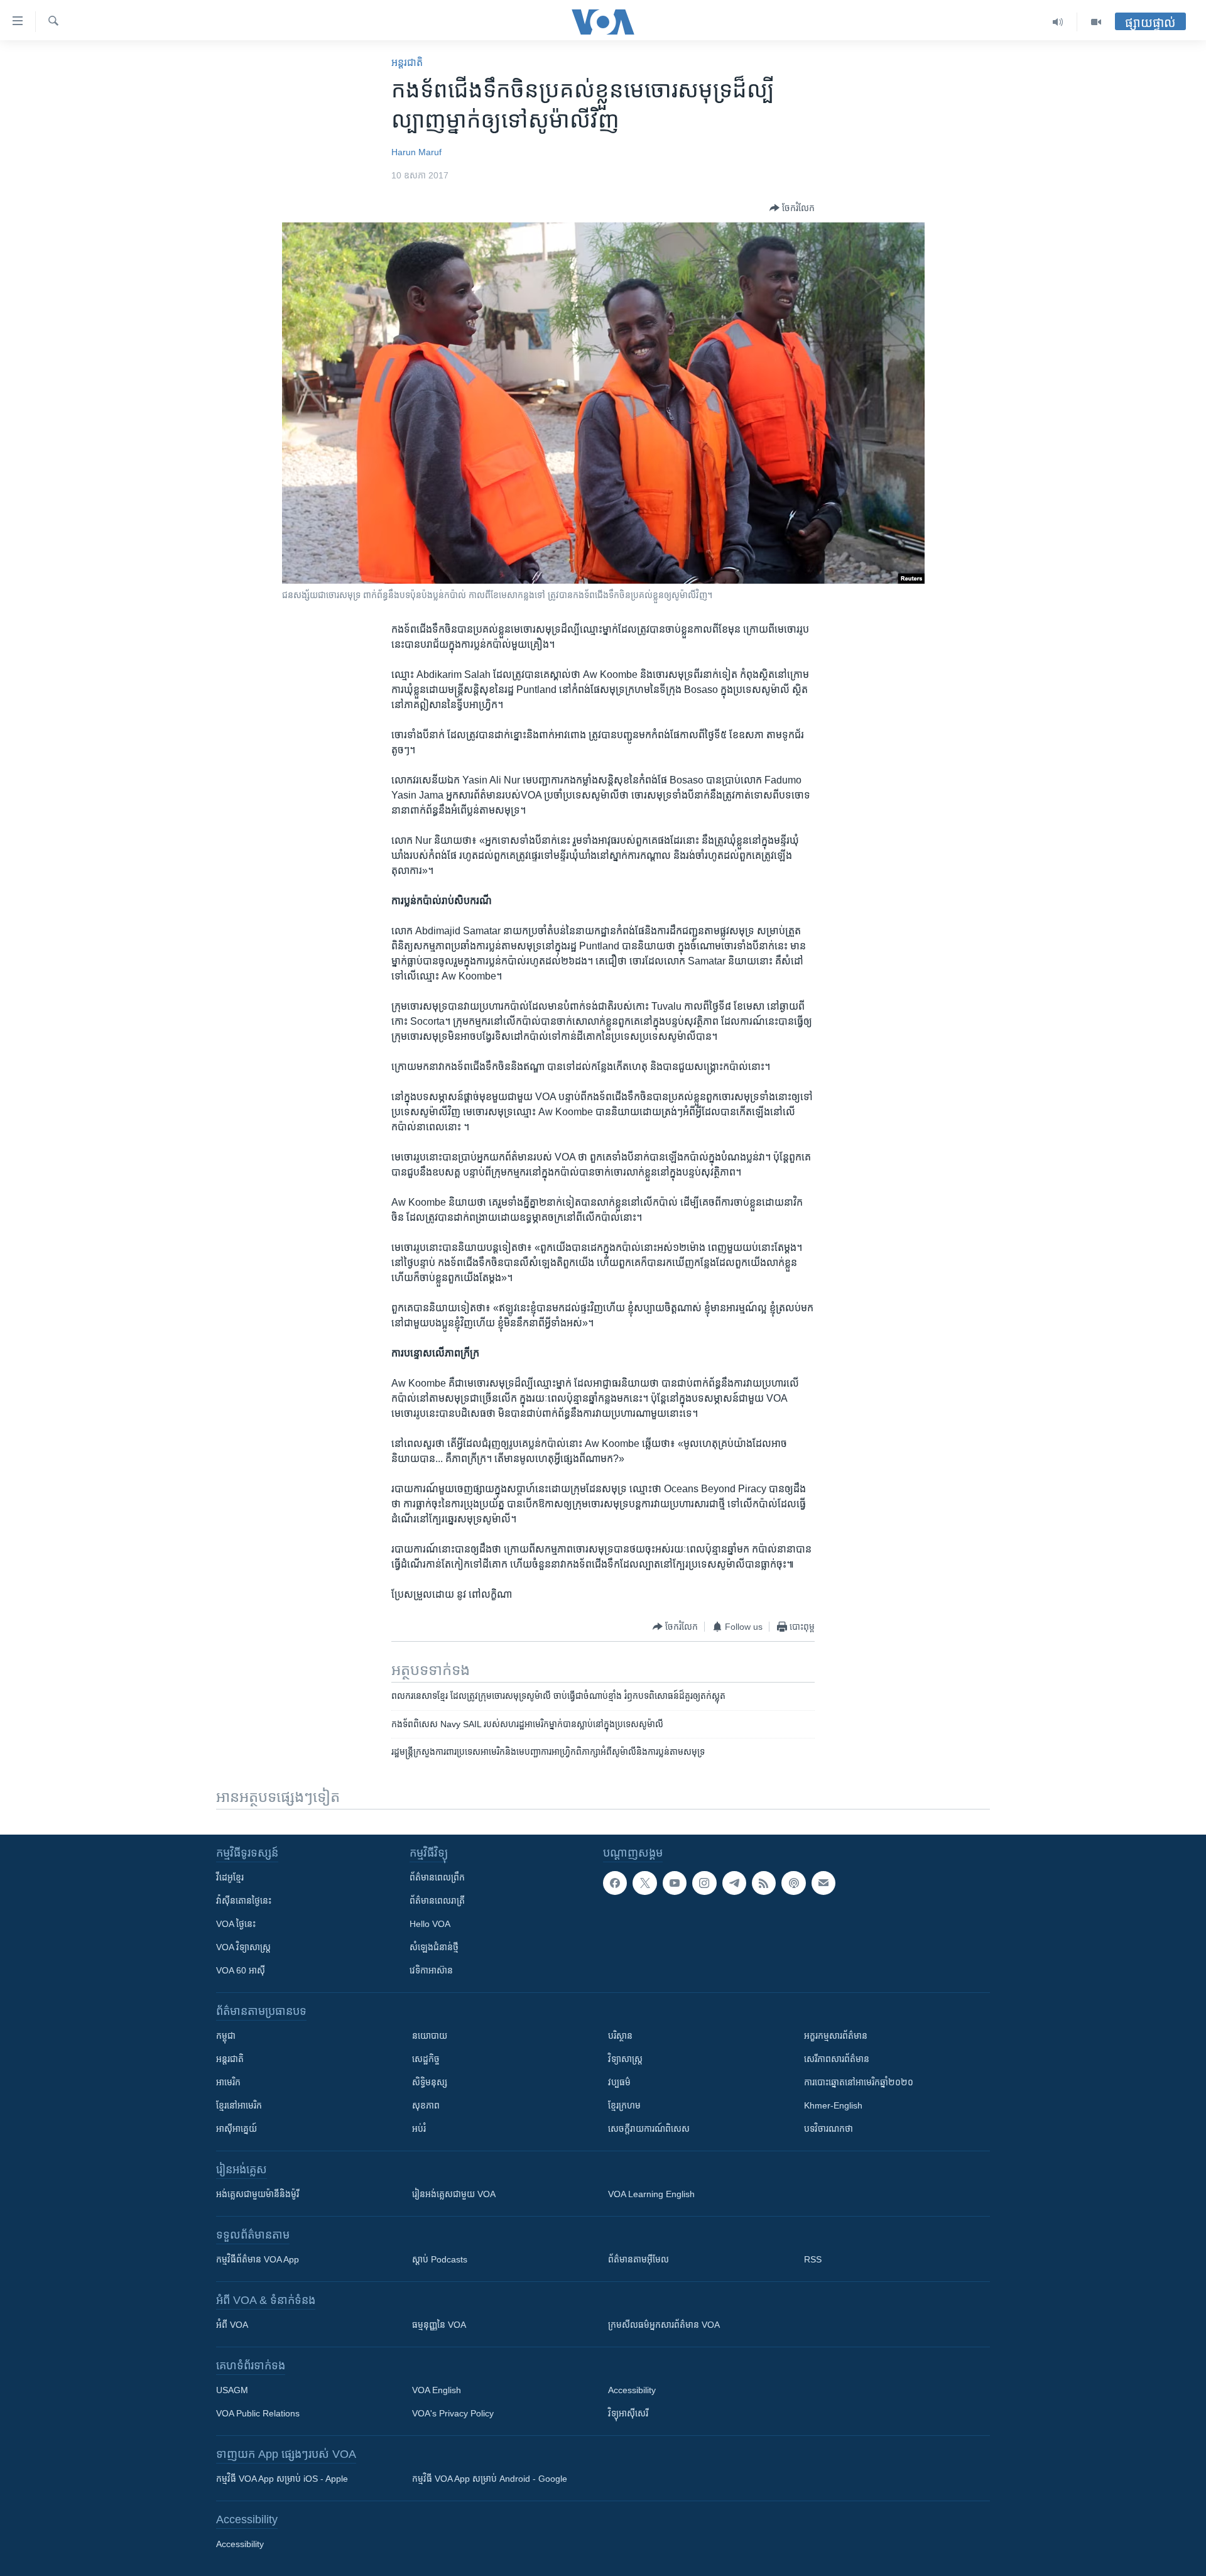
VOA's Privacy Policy (453, 2413)
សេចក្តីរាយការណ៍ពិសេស (649, 2129)
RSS (813, 2259)
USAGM (232, 2390)
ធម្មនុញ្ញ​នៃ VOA (439, 2325)
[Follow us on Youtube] (675, 1883)
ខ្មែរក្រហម (624, 2105)
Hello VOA (430, 1924)
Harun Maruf (416, 152)
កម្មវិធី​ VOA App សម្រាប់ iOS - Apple (282, 2479)
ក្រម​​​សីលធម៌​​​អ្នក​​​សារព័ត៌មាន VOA (664, 2325)
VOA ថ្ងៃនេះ (236, 1924)
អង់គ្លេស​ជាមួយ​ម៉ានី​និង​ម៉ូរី (258, 2194)
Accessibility (632, 2390)
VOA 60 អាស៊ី (241, 1970)
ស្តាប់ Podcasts (440, 2259)
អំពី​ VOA (232, 2325)
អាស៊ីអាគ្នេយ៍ (236, 2129)
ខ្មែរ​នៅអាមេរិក (239, 2105)
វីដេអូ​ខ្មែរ (230, 1877)
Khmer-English (833, 2105)
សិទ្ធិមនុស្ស (430, 2082)
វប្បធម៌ (619, 2082)
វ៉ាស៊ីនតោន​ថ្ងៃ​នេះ (244, 1901)
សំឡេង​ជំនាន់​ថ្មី (434, 1947)
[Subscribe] (823, 1883)
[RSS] (764, 1883)
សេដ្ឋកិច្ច (426, 2059)
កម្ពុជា (226, 2036)
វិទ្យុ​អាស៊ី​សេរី (628, 2413)
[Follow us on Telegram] (734, 1883)
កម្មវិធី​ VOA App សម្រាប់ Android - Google (490, 2479)
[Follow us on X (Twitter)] (644, 1883)
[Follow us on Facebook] (615, 1883)
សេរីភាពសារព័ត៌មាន (837, 2059)
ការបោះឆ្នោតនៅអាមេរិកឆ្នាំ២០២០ (859, 2082)
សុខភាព (426, 2105)
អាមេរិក (228, 2082)
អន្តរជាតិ (407, 63)
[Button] (792, 208)
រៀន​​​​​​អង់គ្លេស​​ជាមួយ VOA (454, 2194)
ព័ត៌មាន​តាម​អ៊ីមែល (638, 2259)
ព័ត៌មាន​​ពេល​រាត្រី (437, 1901)
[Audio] (1058, 22)
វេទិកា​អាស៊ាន (431, 1970)
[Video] (1096, 22)
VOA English (437, 2390)
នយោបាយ (430, 2036)
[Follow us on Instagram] (704, 1883)
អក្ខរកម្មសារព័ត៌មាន (836, 2036)
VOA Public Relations (258, 2413)
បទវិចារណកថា (828, 2129)
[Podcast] (793, 1883)
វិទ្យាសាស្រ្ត (625, 2059)
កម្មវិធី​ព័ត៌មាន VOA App (258, 2259)
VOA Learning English (651, 2194)
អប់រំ (419, 2129)
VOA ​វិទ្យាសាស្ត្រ (243, 1947)
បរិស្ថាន (620, 2036)
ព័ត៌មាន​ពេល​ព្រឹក (437, 1877)
